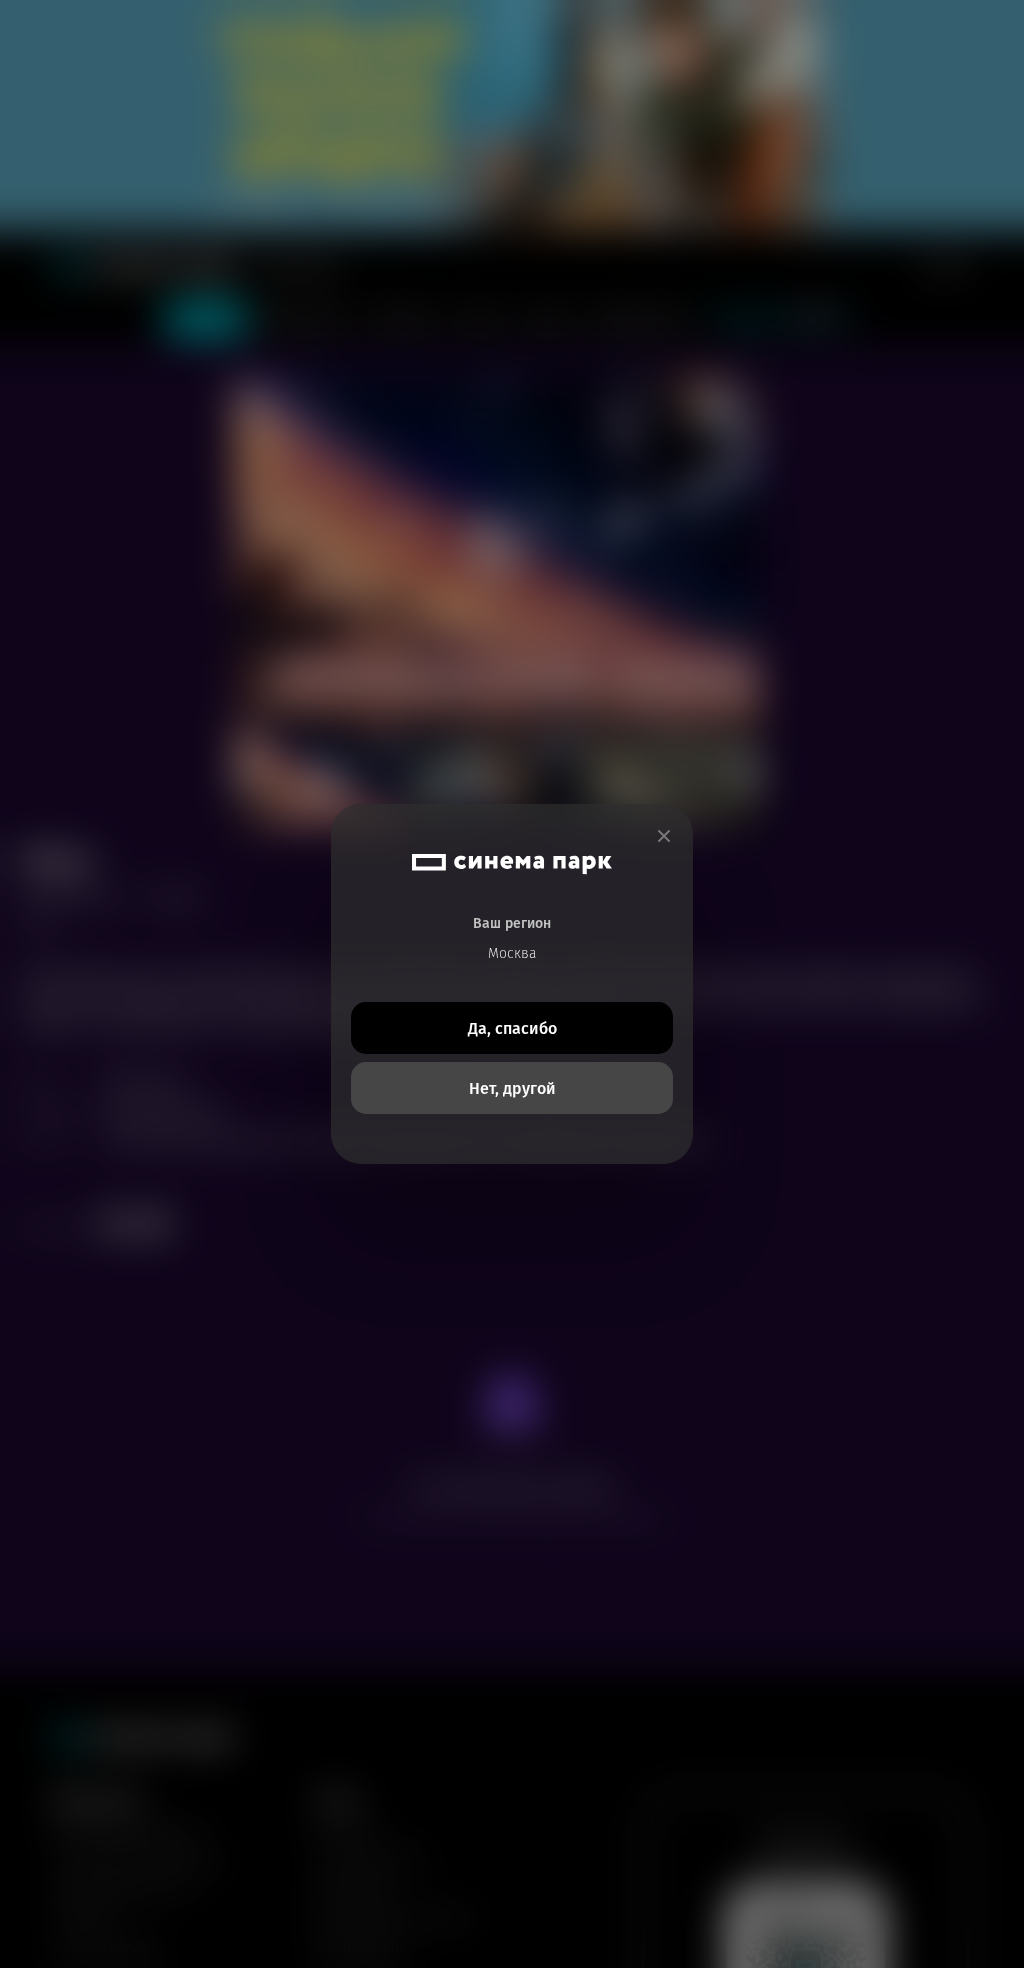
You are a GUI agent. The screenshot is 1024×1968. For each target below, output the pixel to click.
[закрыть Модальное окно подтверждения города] (664, 836)
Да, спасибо (512, 1028)
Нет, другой (512, 1088)
